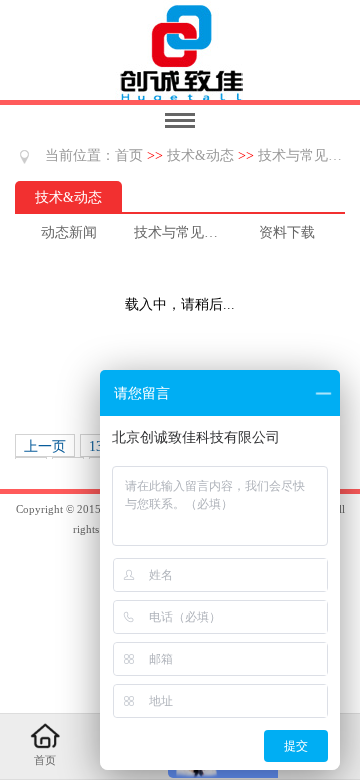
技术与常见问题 (307, 155)
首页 (129, 155)
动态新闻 (69, 232)
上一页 (45, 446)
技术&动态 (200, 155)
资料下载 (287, 232)
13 (96, 446)
